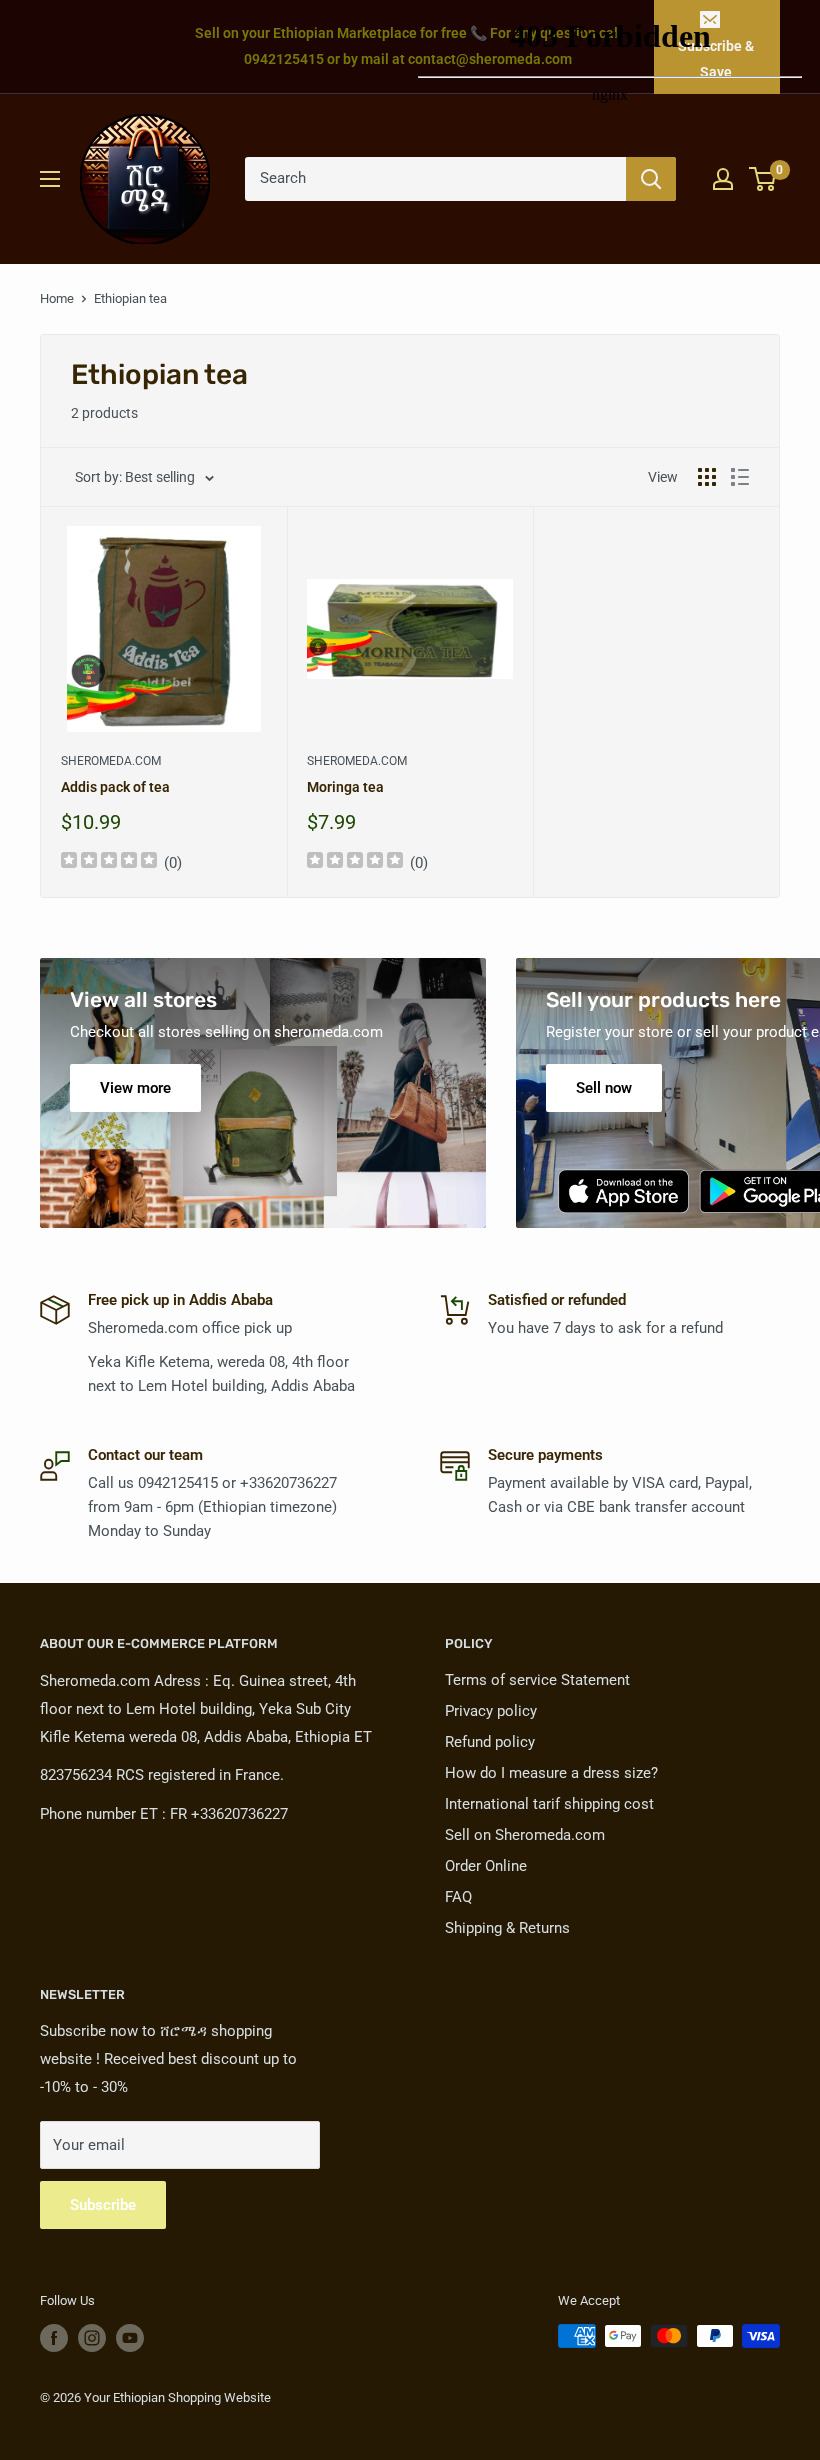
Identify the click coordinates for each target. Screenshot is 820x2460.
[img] (109, 862)
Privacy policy (491, 1711)
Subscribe (103, 2205)
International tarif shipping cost (549, 1804)
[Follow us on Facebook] (54, 2338)
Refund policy (490, 1742)
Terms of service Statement (537, 1680)
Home (57, 298)
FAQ (458, 1897)
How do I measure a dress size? (551, 1773)
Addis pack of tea (115, 787)
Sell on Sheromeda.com (525, 1835)
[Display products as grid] (707, 477)
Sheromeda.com (111, 761)
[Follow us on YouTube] (130, 2338)
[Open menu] (50, 179)
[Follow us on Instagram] (92, 2338)
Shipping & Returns (507, 1928)
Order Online (486, 1866)
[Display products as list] (740, 477)
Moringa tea (345, 787)
